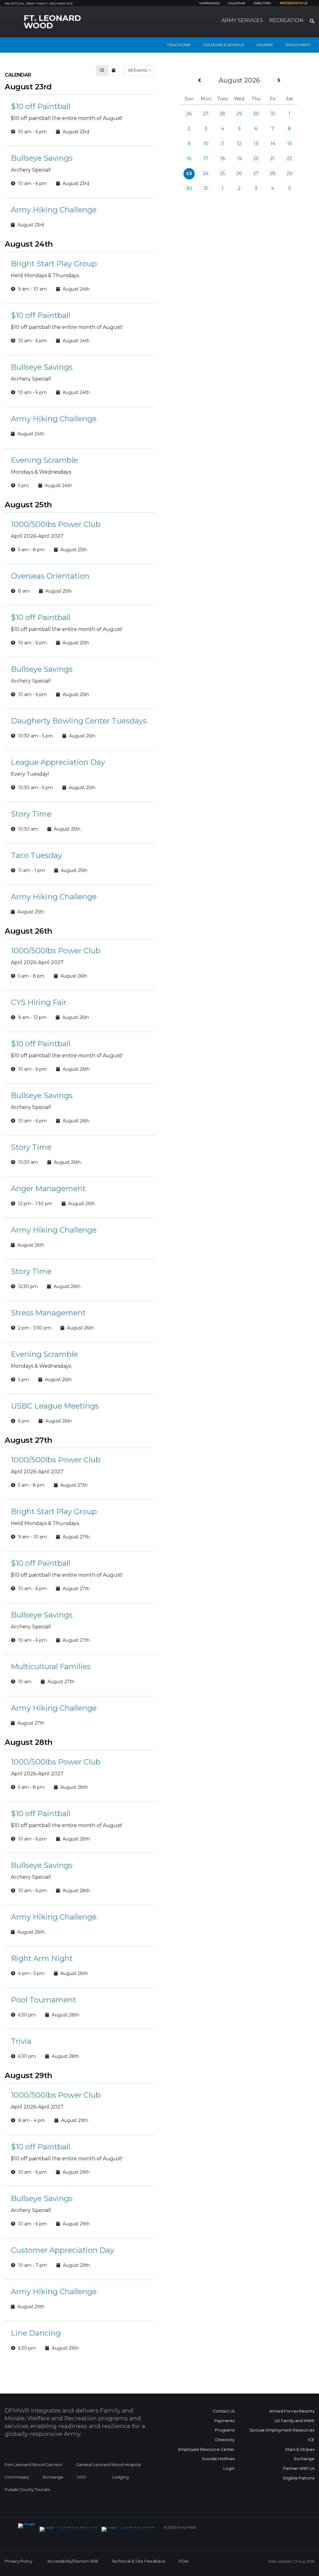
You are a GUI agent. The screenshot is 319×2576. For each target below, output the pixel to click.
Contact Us (224, 2411)
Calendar (236, 3)
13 (256, 144)
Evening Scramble (44, 460)
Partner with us (293, 3)
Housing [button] (265, 45)
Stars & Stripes (300, 2449)
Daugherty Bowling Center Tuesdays (79, 721)
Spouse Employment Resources (282, 2430)
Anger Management (48, 1189)
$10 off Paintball (41, 106)
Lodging (120, 2477)
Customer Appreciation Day (62, 2250)
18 (222, 159)
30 (256, 114)
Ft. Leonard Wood (52, 22)
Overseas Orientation (50, 576)
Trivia (21, 2041)
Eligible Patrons (299, 2478)
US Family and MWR (294, 2421)
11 (222, 144)
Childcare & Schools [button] (224, 45)
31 (273, 114)
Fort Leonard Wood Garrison (33, 2465)
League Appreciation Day (58, 762)
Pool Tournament (43, 2000)
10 (206, 144)
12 (239, 144)
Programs (225, 2430)
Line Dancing (36, 2333)
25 (222, 173)
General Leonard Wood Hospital (108, 2465)
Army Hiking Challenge (54, 210)
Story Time (31, 814)
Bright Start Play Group (54, 264)
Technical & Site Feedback (138, 2561)
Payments (224, 2421)
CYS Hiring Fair (39, 1002)
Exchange (53, 2477)
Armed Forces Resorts (292, 2411)
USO (81, 2477)
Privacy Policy (19, 2561)
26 (189, 114)
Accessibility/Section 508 (73, 2561)
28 (222, 114)
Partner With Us (299, 2468)
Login (229, 2468)
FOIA (184, 2561)
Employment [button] (298, 45)
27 (206, 114)
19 (239, 159)
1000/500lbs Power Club (56, 524)
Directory (262, 3)
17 (206, 159)
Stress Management (48, 1313)
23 (189, 173)
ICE (311, 2440)
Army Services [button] (242, 20)
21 (273, 159)
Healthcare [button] (179, 45)
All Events (138, 70)
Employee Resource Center (206, 2449)
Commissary (17, 2477)
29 (239, 114)
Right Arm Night (42, 1958)
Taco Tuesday (36, 855)
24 (206, 173)
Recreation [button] (286, 20)
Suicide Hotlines (218, 2459)
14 (273, 144)
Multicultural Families (51, 1667)
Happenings (209, 3)
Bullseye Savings (42, 158)
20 (256, 159)
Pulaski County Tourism (27, 2490)
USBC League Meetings (55, 1406)
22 (289, 159)
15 (289, 144)
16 (189, 159)
